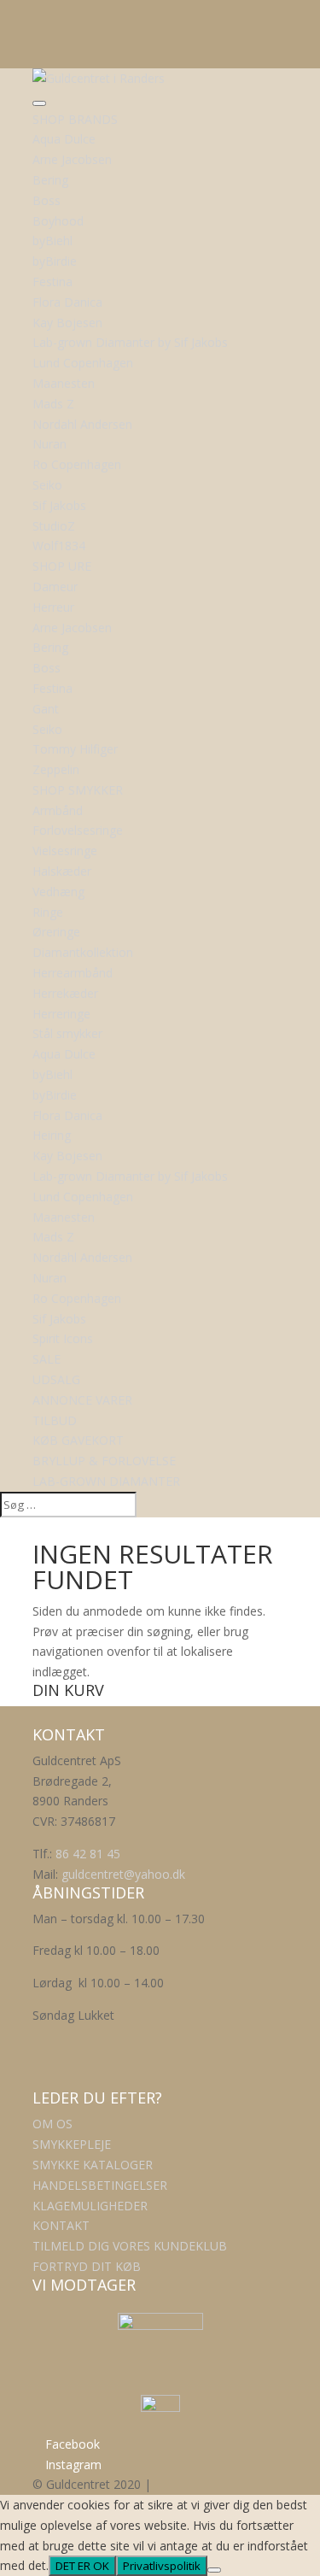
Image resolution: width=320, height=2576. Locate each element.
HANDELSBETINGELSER (100, 2185)
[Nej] (214, 2570)
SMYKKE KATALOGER (93, 2165)
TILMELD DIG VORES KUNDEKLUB (130, 2246)
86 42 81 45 (88, 1854)
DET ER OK (82, 2566)
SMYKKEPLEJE (72, 2144)
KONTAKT (61, 2225)
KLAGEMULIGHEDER (90, 2206)
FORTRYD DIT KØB (87, 2266)
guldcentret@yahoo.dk (123, 1874)
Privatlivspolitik (162, 2566)
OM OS (52, 2124)
